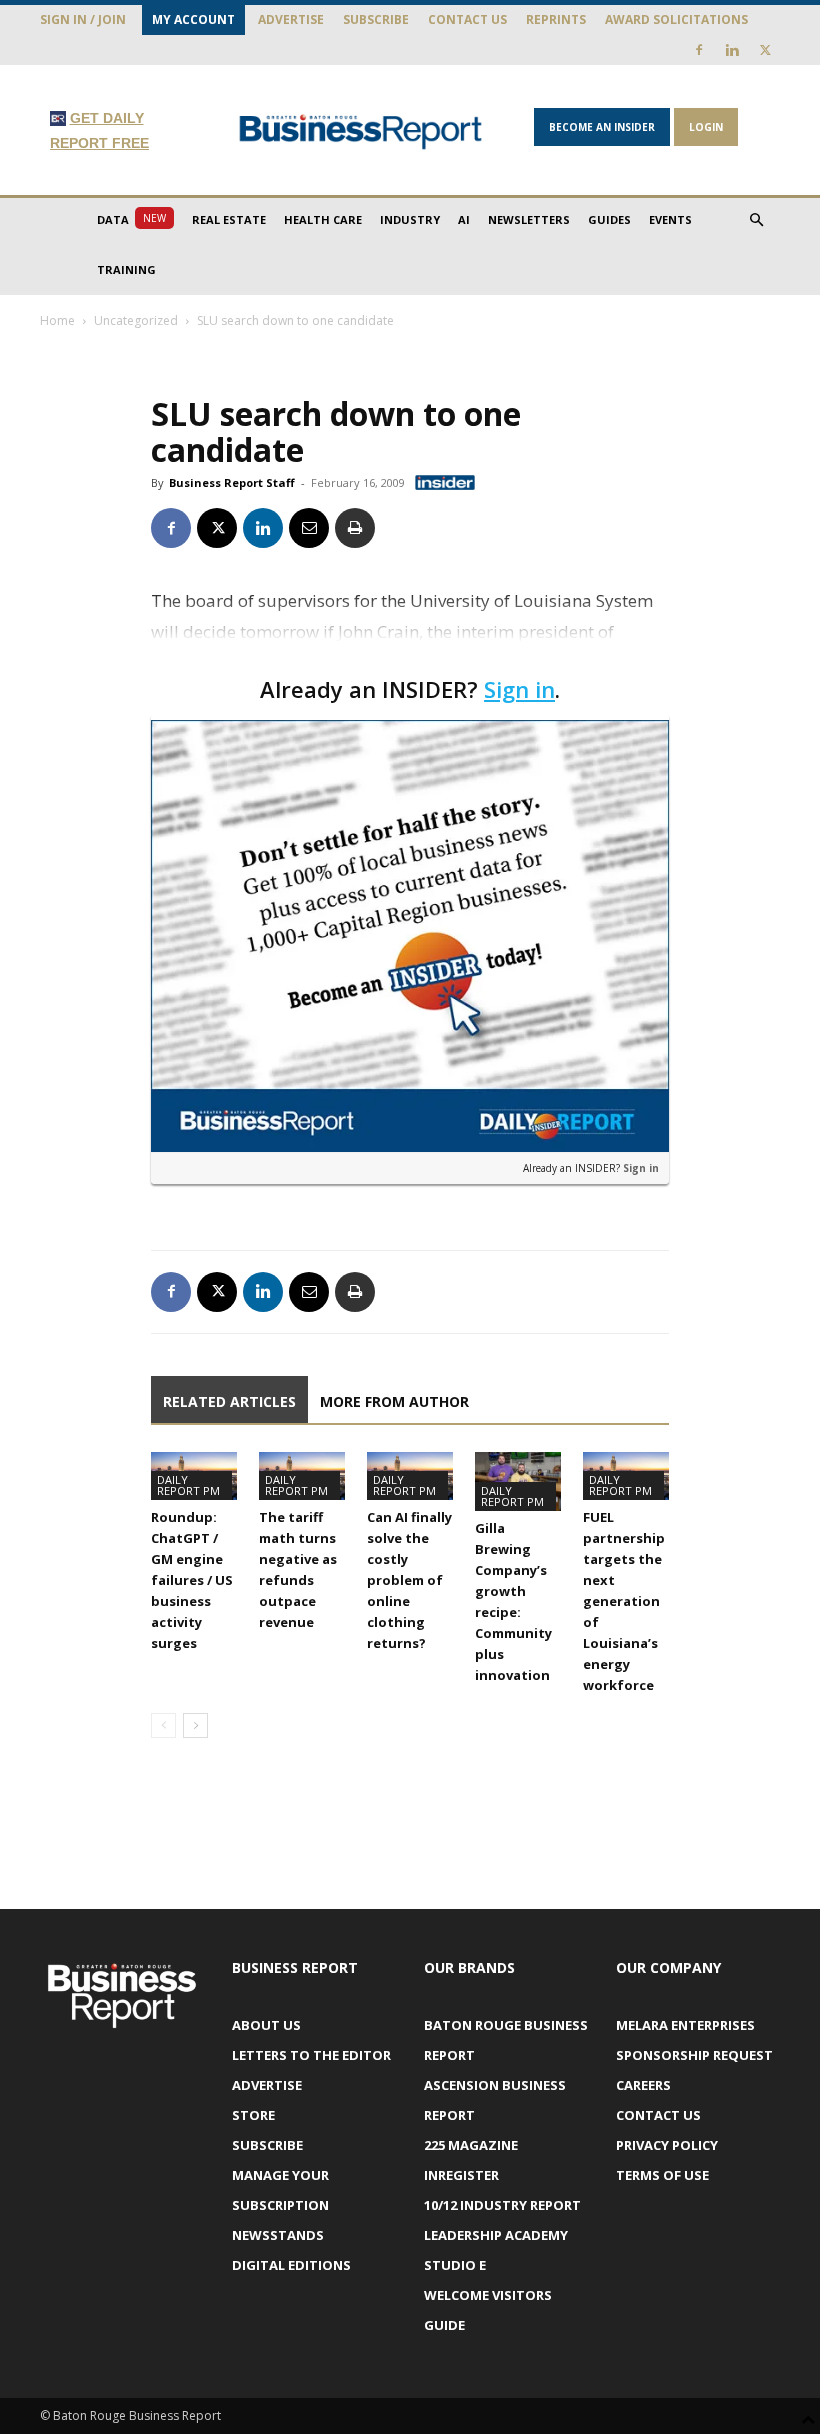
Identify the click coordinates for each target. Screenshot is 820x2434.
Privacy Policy (667, 2145)
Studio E (455, 2265)
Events (670, 219)
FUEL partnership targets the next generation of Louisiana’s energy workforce (624, 1601)
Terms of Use (662, 2175)
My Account (193, 19)
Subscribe (376, 19)
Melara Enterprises (685, 2025)
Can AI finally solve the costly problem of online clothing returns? (409, 1580)
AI (464, 219)
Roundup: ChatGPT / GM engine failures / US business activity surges (192, 1580)
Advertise (291, 19)
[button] (756, 220)
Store (253, 2115)
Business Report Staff (232, 482)
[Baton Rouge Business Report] (361, 131)
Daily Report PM (188, 1485)
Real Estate (229, 219)
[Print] (355, 528)
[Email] (309, 528)
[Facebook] (699, 50)
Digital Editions (291, 2265)
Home (57, 320)
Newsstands (278, 2235)
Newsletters (529, 219)
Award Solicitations (676, 19)
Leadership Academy (496, 2235)
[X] (765, 50)
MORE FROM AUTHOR (394, 1401)
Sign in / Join (83, 19)
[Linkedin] (732, 50)
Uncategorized (136, 320)
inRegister (461, 2175)
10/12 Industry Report (502, 2205)
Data (131, 219)
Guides (609, 219)
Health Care (323, 219)
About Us (266, 2025)
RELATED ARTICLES (229, 1401)
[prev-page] (163, 1725)
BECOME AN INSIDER (602, 127)
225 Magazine (471, 2145)
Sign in (519, 689)
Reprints (556, 19)
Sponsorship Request (694, 2055)
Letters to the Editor (311, 2055)
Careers (643, 2085)
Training (126, 269)
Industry (410, 219)
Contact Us (467, 19)
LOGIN (706, 127)
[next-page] (195, 1725)
